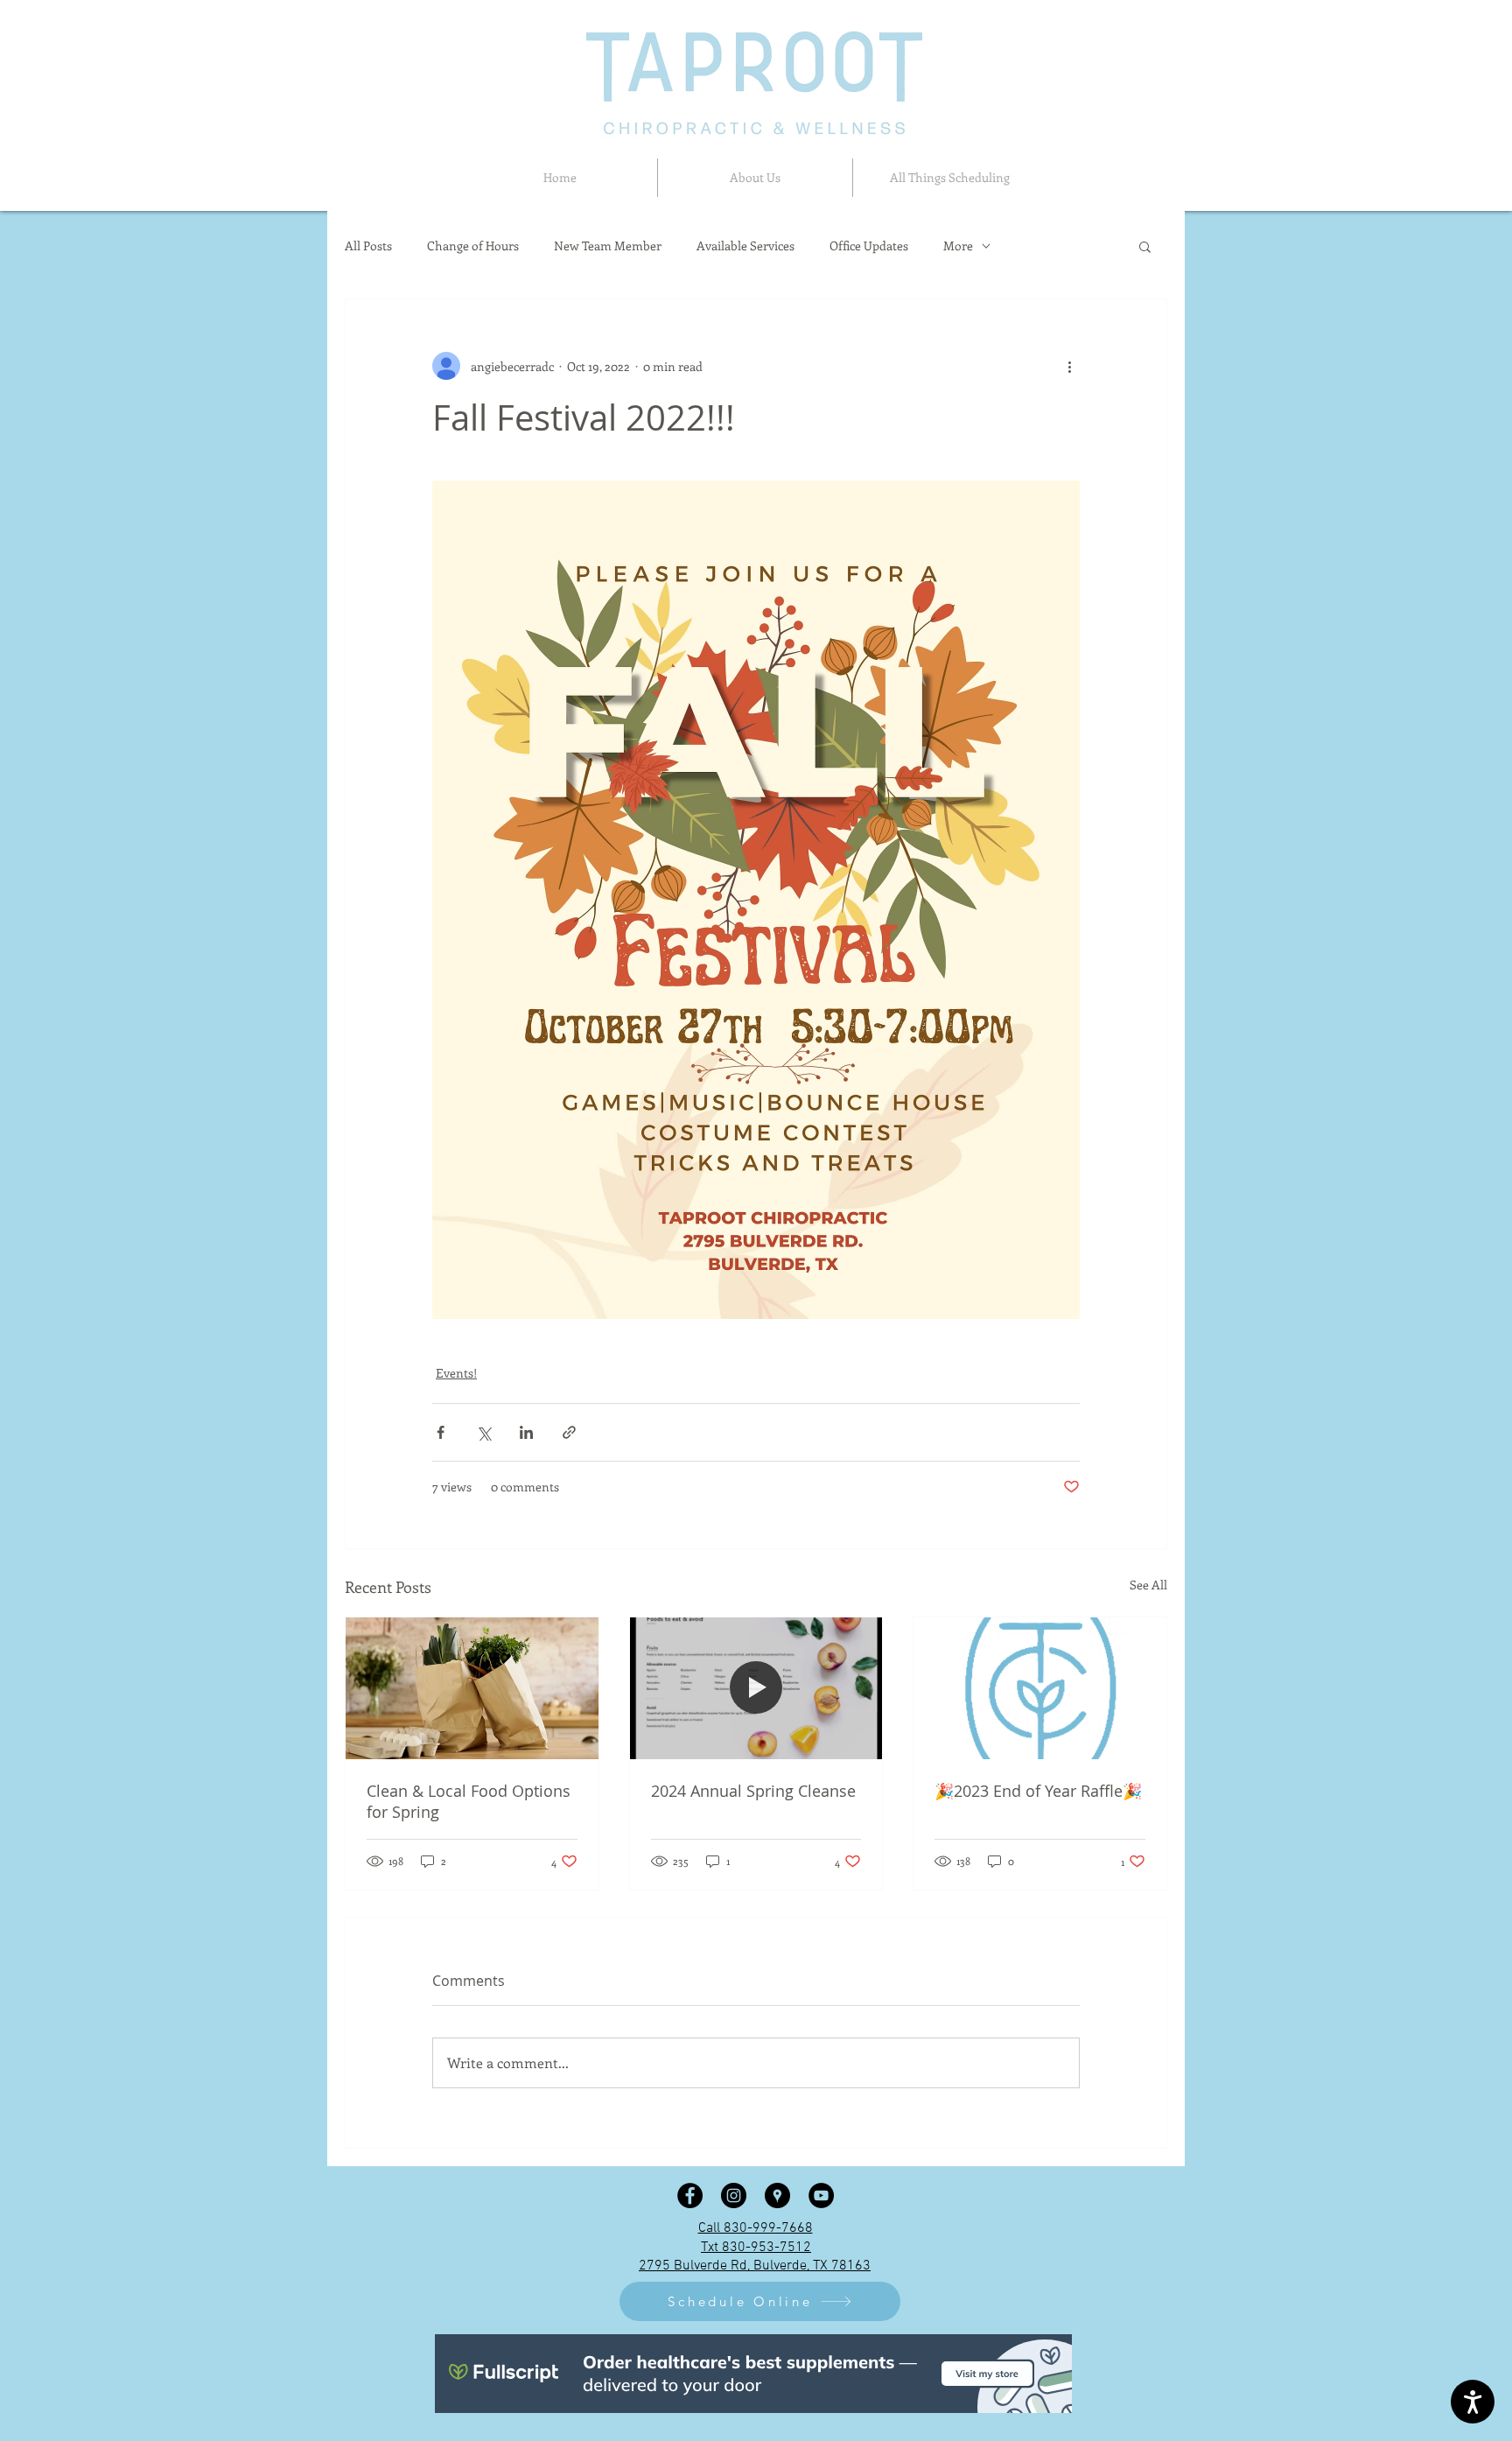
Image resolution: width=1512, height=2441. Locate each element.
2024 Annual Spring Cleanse (753, 1791)
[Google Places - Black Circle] (777, 2195)
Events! (456, 1373)
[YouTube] (821, 2195)
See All (1148, 1585)
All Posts (368, 246)
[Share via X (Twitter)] (483, 1432)
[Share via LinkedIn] (526, 1432)
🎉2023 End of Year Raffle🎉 (1038, 1791)
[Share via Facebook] (441, 1432)
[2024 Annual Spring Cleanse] (756, 1688)
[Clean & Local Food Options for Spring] (472, 1688)
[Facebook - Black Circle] (690, 2195)
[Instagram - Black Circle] (734, 2195)
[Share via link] (569, 1432)
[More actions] (1069, 366)
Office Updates (869, 246)
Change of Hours (473, 246)
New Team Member (608, 246)
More (958, 246)
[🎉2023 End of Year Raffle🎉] (1040, 1688)
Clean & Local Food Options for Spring (469, 1801)
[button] (755, 178)
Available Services (745, 246)
